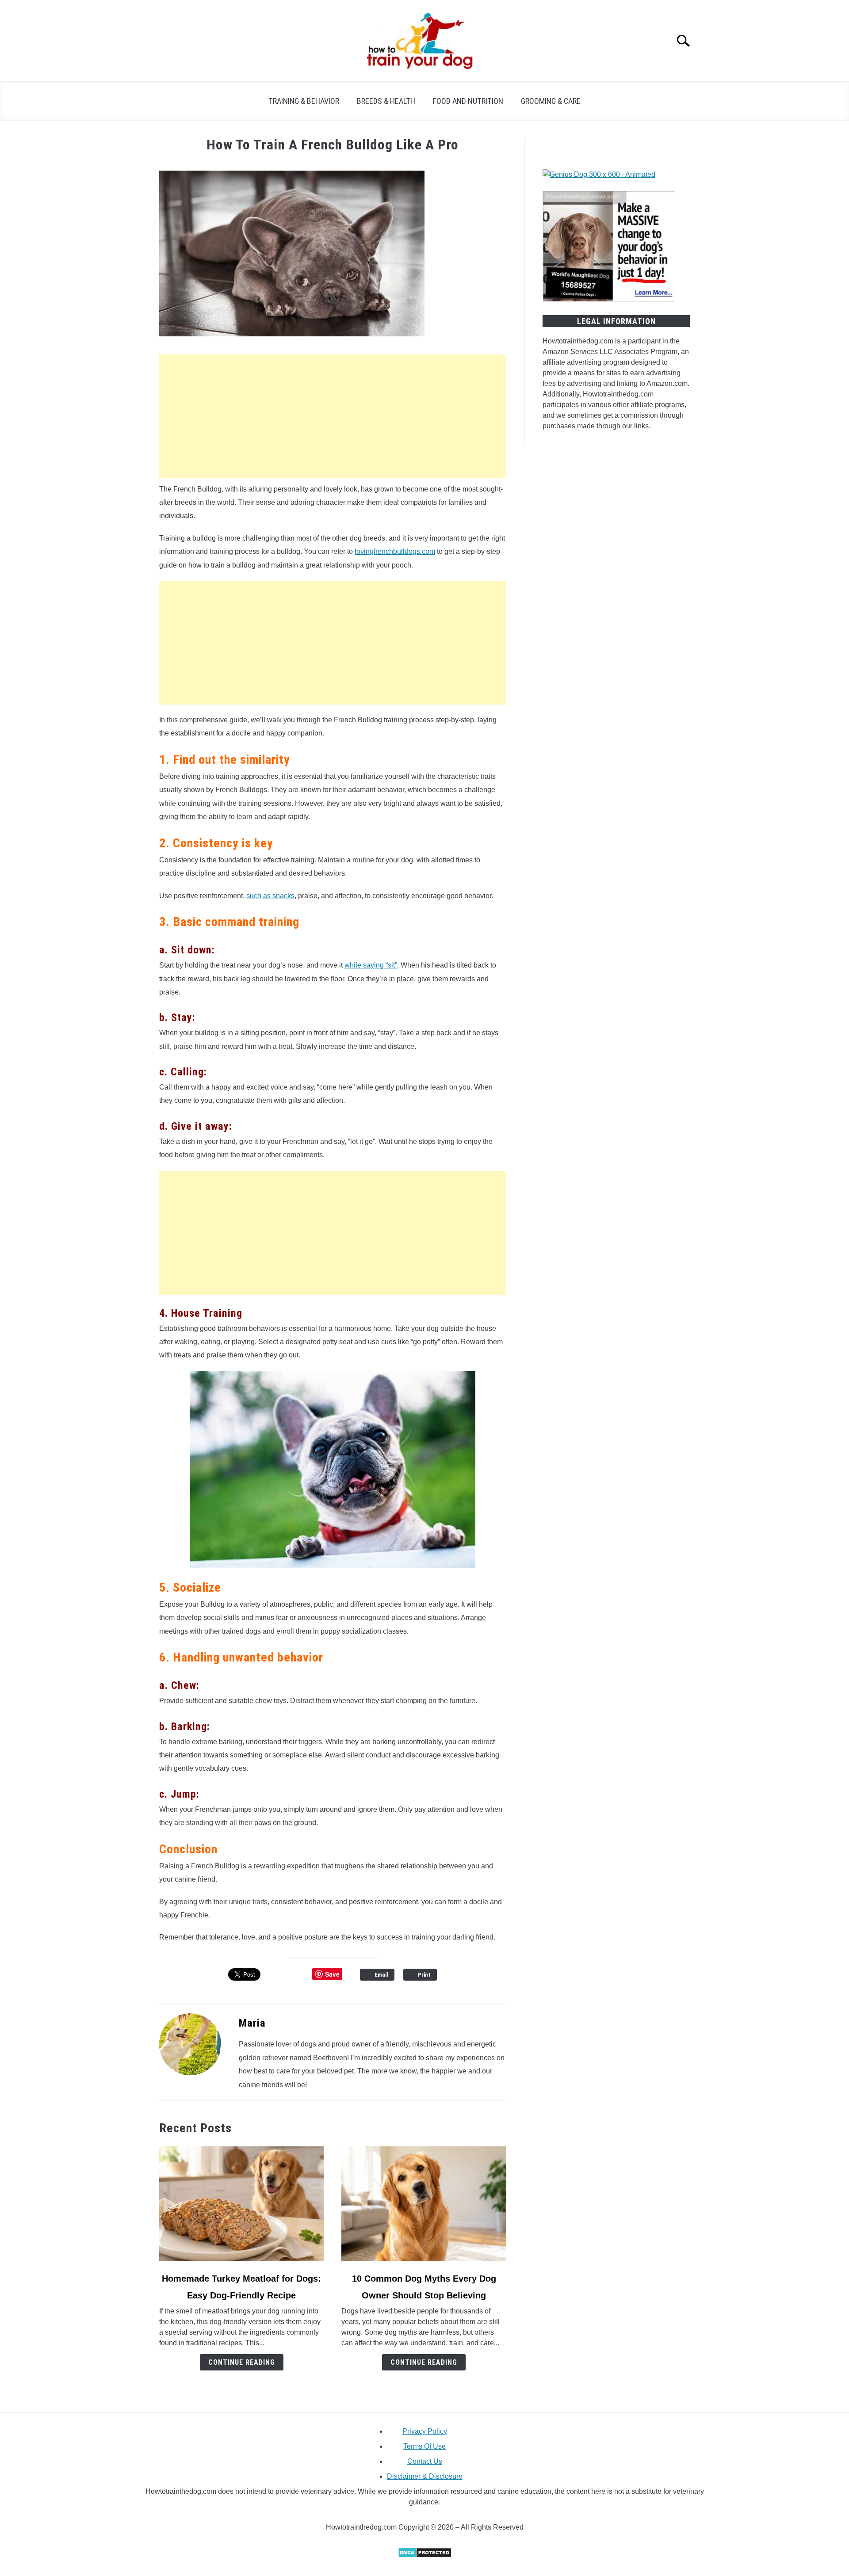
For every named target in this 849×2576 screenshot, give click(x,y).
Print (424, 1975)
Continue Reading (242, 2362)
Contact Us (425, 2461)
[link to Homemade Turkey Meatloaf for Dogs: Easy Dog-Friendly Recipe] (241, 2204)
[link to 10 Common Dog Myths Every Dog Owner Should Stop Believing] (424, 2204)
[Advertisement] (333, 416)
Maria (252, 2023)
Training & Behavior (304, 101)
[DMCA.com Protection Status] (425, 2555)
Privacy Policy (425, 2431)
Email (381, 1975)
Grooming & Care (551, 101)
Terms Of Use (424, 2446)
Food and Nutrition (468, 101)
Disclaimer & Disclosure (425, 2476)
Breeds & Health (386, 101)
